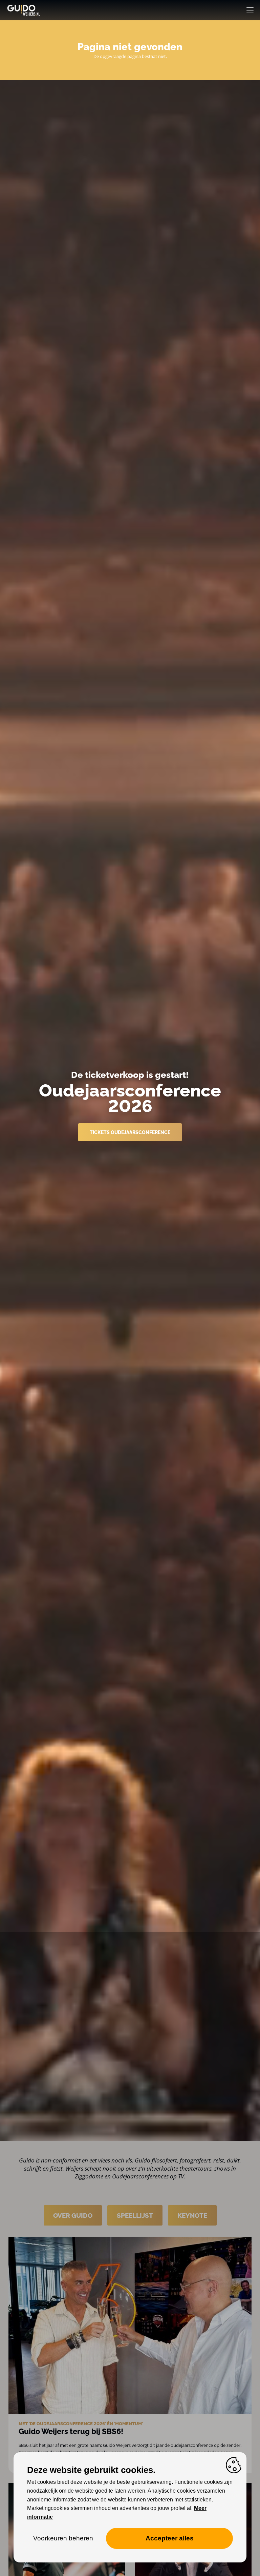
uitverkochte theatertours (179, 2168)
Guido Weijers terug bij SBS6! (71, 2431)
